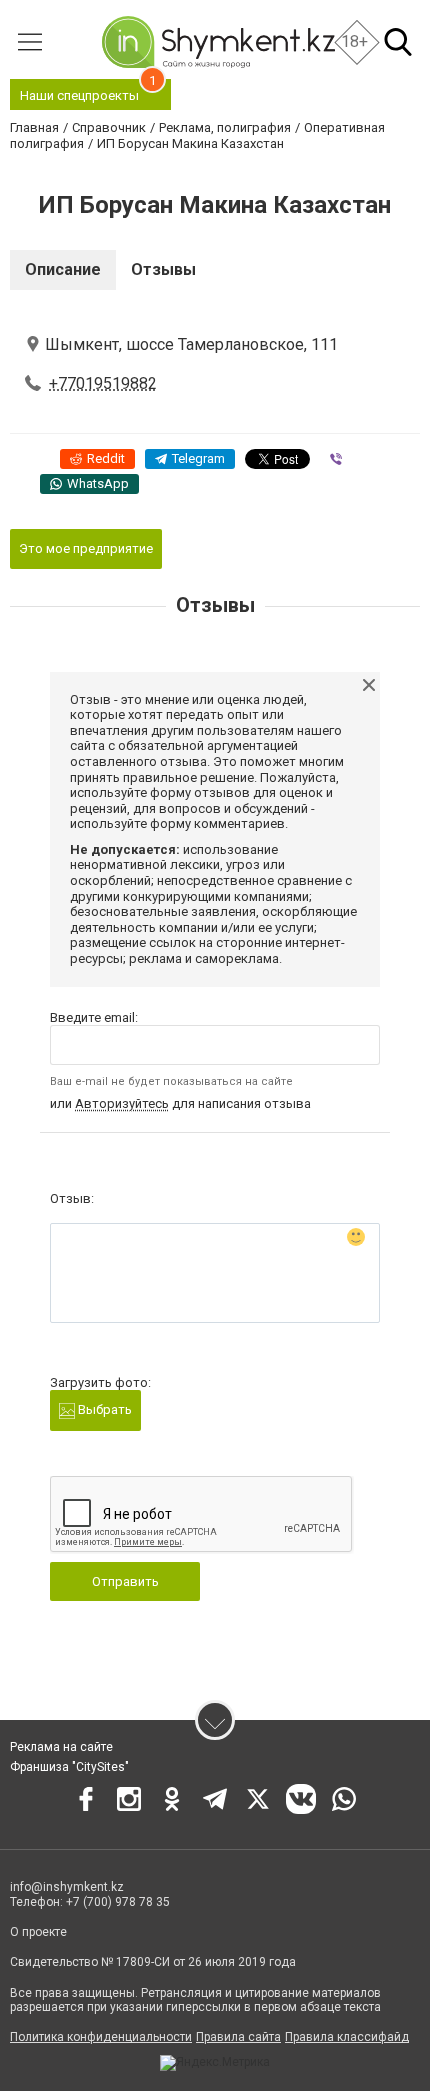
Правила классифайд (347, 2037)
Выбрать (103, 1409)
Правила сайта (238, 2037)
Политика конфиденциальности (101, 2037)
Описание (63, 269)
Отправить (125, 1581)
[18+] (218, 42)
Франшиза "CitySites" (69, 1767)
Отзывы (163, 269)
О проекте (38, 1932)
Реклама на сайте (61, 1747)
